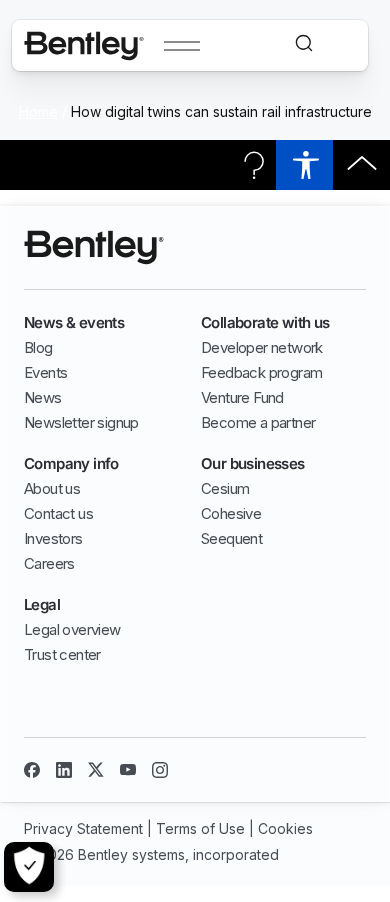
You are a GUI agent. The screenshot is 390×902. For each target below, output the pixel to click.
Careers (49, 563)
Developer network (262, 347)
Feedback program (261, 372)
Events (45, 372)
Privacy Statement (83, 828)
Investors (53, 538)
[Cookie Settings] (29, 867)
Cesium (225, 488)
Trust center (62, 654)
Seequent (231, 538)
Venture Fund (242, 397)
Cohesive (231, 513)
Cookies (285, 828)
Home (38, 111)
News (43, 397)
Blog (38, 347)
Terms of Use (200, 828)
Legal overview (72, 629)
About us (52, 488)
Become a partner (258, 422)
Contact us (58, 513)
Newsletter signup (81, 422)
